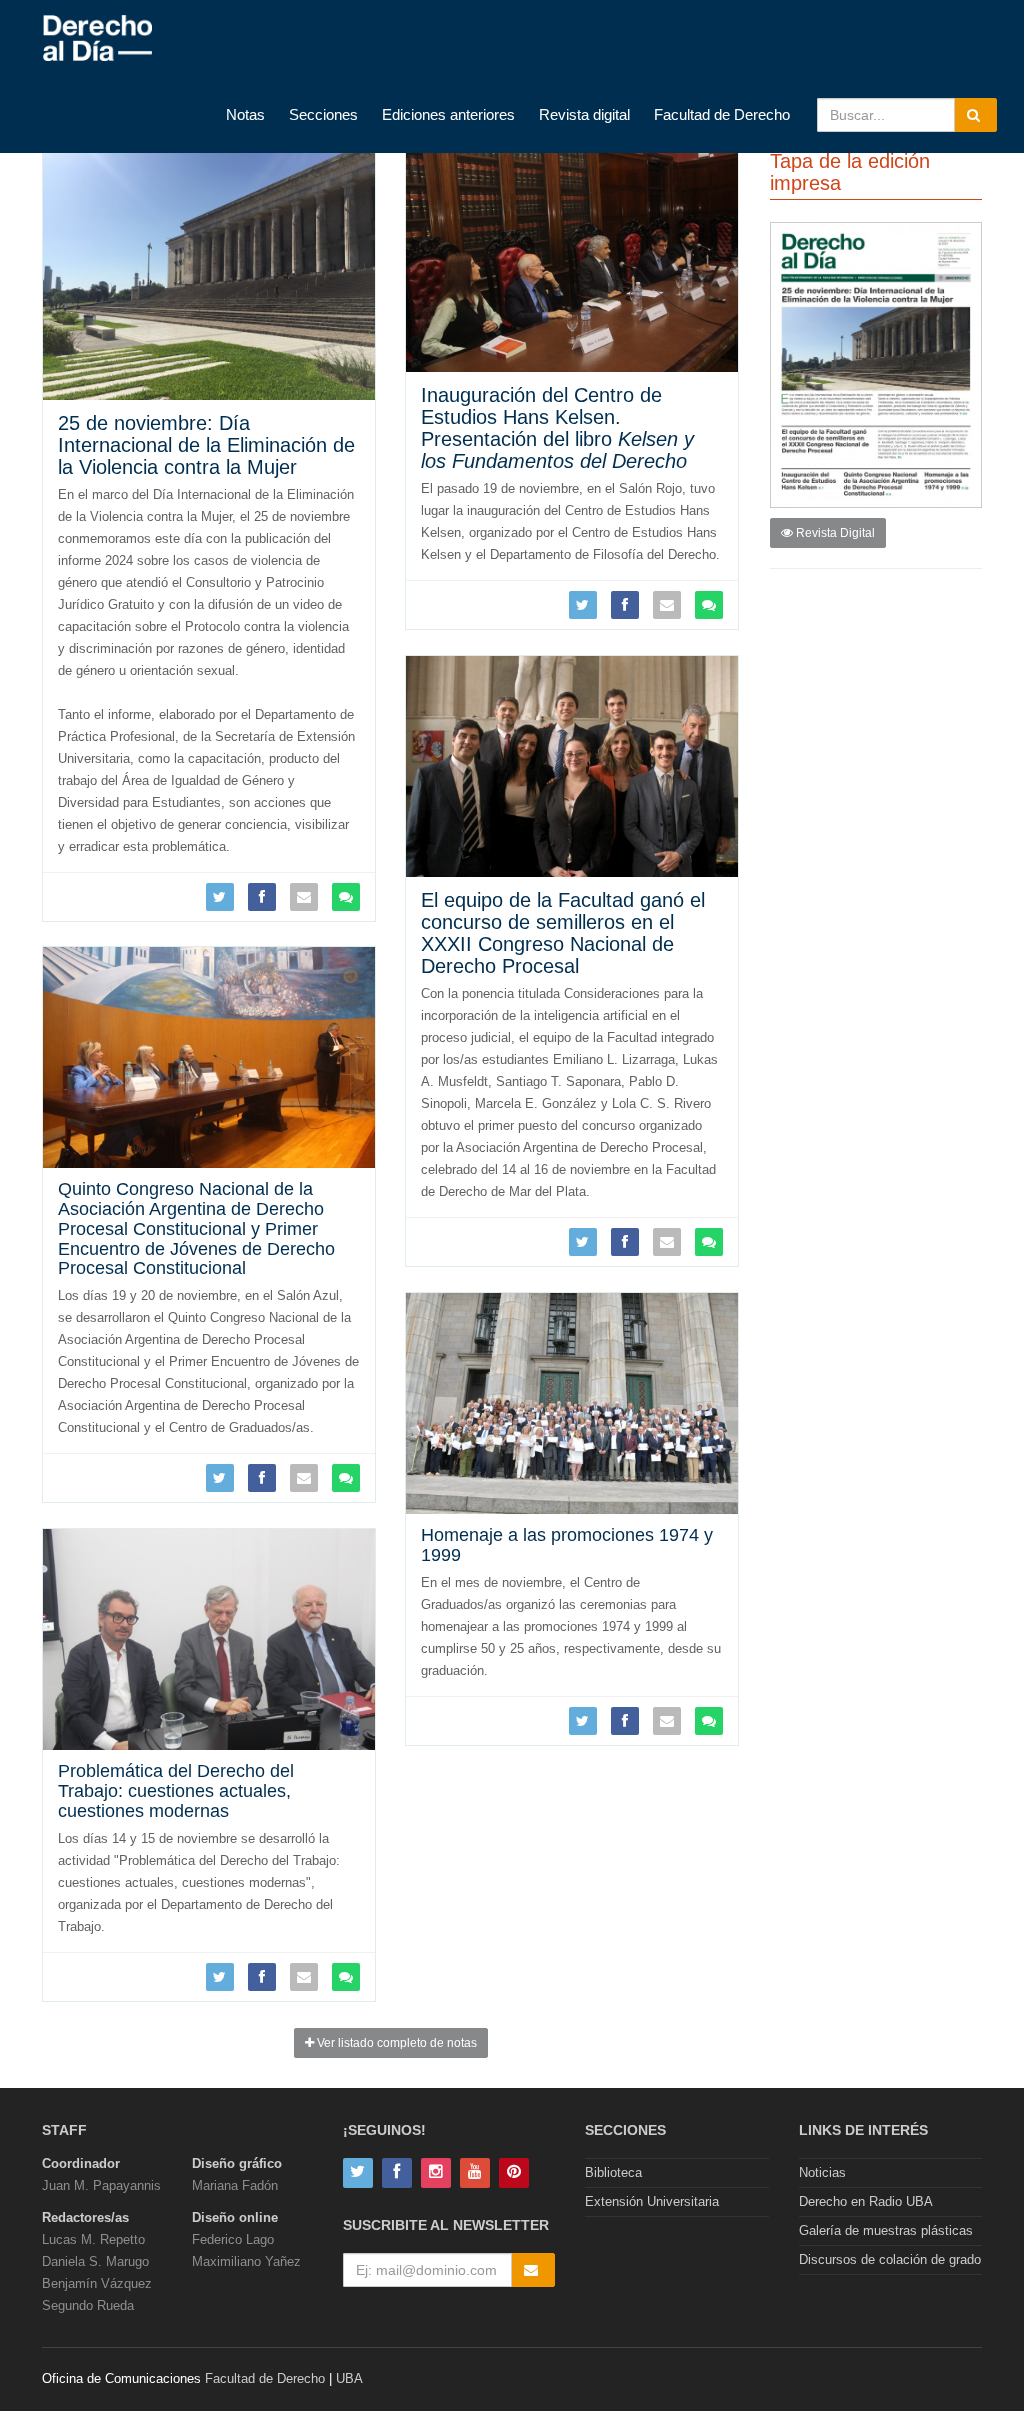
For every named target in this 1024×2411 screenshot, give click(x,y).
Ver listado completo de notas (395, 2043)
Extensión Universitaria (652, 2201)
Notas (245, 114)
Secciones (323, 114)
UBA (349, 2378)
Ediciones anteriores (448, 114)
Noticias (822, 2172)
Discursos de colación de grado (890, 2259)
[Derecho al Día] (97, 39)
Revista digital (584, 114)
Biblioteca (613, 2172)
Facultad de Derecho (722, 114)
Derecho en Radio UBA (866, 2201)
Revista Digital (834, 533)
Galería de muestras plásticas (886, 2230)
